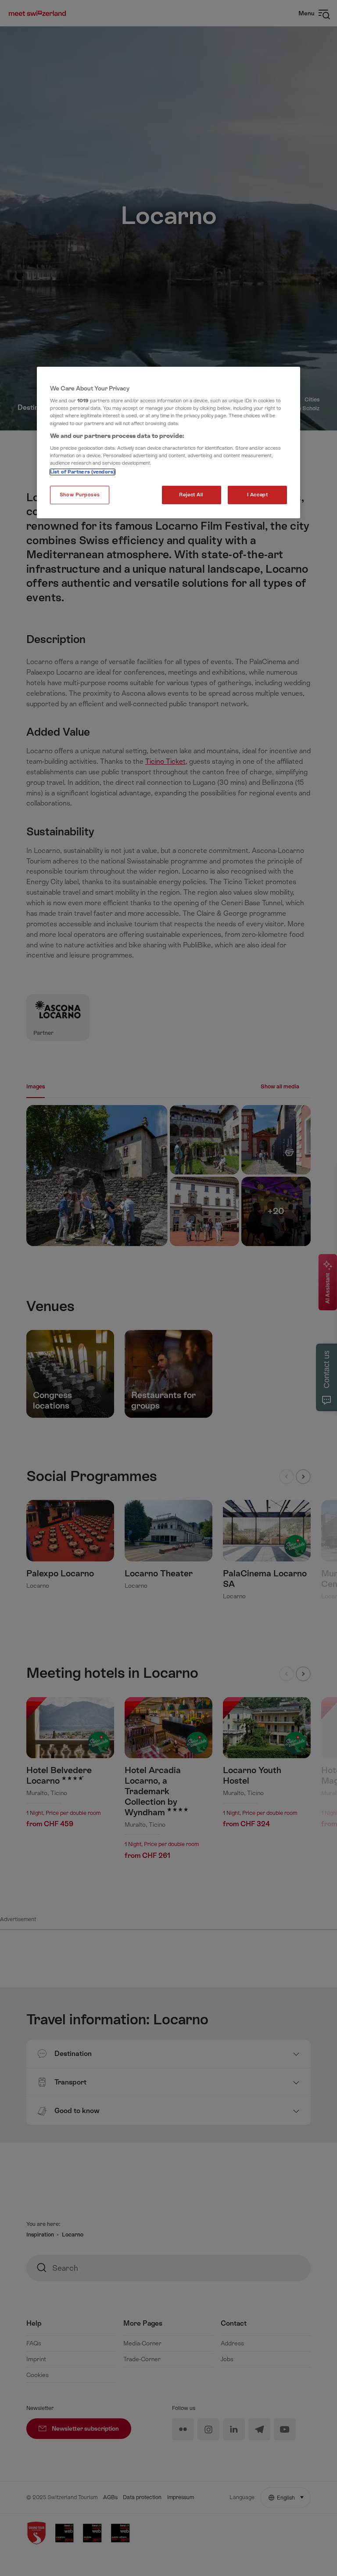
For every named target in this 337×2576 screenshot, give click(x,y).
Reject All (191, 495)
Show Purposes (80, 495)
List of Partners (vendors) (82, 472)
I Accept (258, 495)
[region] (168, 443)
